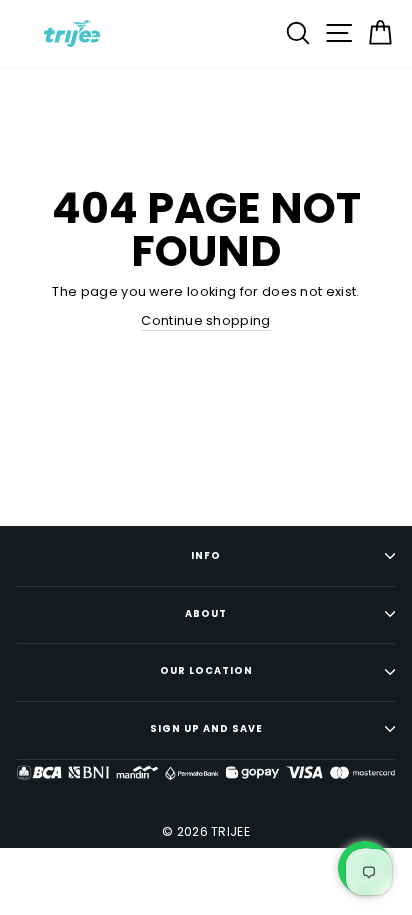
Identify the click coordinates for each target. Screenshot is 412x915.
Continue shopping (205, 320)
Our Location (206, 670)
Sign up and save (206, 728)
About (206, 613)
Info (206, 555)
